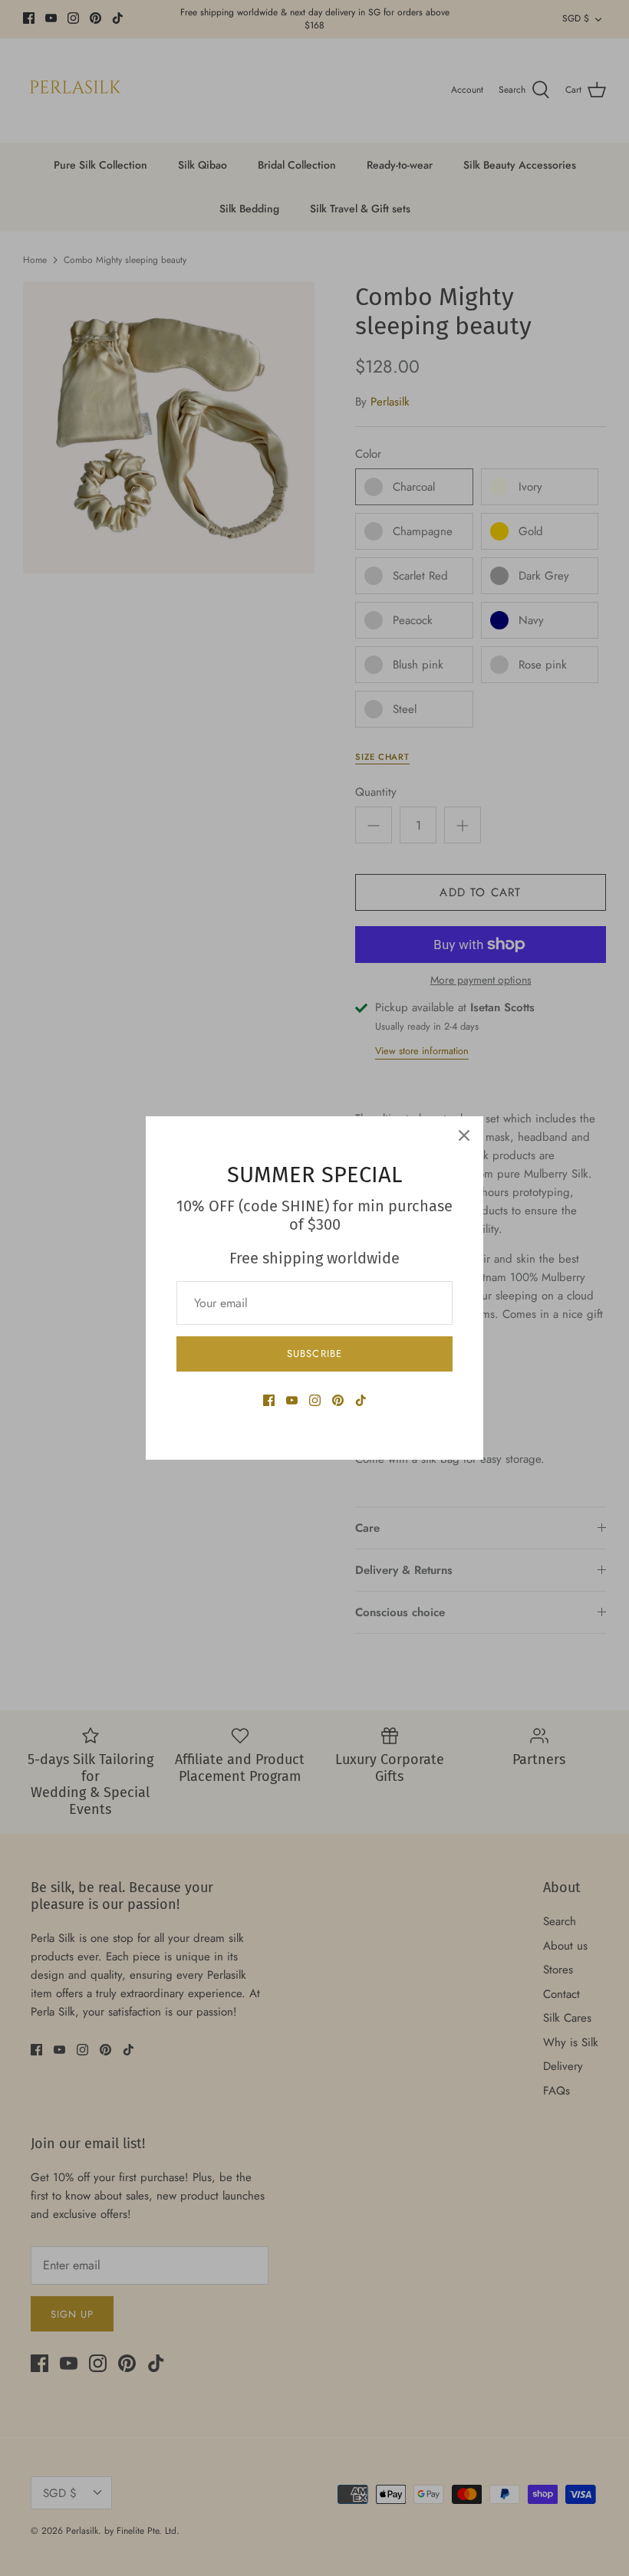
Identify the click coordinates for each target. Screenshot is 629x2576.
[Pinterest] (338, 1400)
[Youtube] (292, 1400)
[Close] (464, 1135)
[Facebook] (269, 1400)
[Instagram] (315, 1400)
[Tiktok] (361, 1400)
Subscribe (314, 1354)
